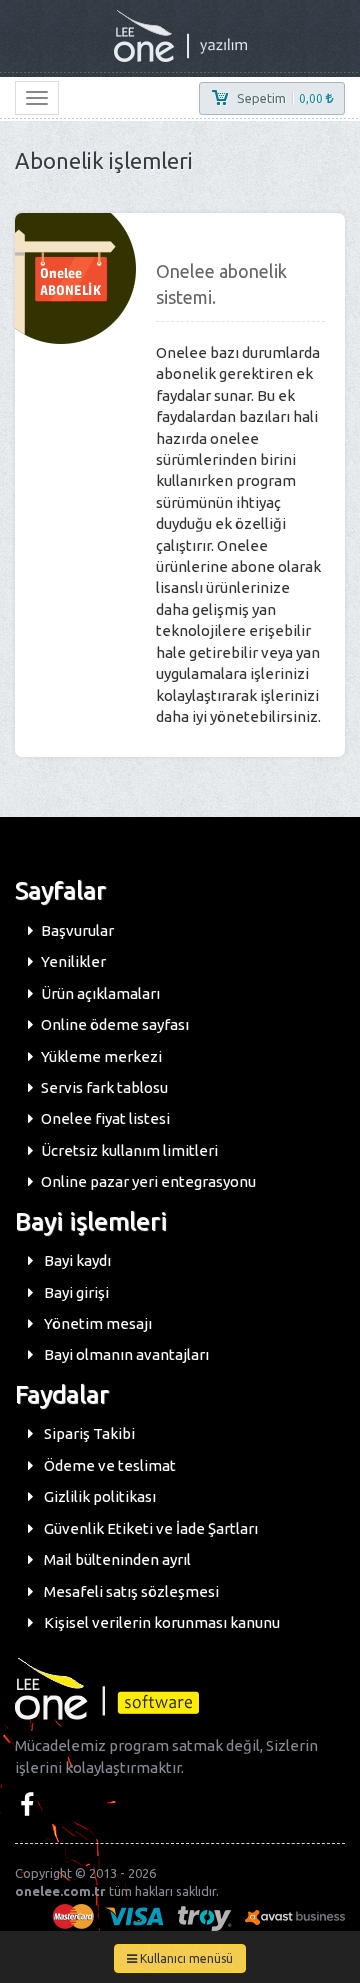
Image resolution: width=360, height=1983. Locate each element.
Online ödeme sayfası (115, 1024)
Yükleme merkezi (101, 1056)
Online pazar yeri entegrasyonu (148, 1181)
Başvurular (77, 930)
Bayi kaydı (76, 1260)
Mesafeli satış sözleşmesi (130, 1591)
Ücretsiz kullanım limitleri (129, 1150)
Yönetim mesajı (96, 1323)
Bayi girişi (75, 1292)
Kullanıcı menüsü (185, 1958)
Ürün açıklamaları (100, 993)
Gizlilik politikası (98, 1496)
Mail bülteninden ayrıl (116, 1559)
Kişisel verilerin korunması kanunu (160, 1622)
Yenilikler (73, 961)
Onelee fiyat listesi (105, 1118)
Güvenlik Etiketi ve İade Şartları (149, 1528)
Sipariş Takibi (88, 1433)
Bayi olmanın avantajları (125, 1354)
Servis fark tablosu (104, 1087)
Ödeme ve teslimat (108, 1465)
